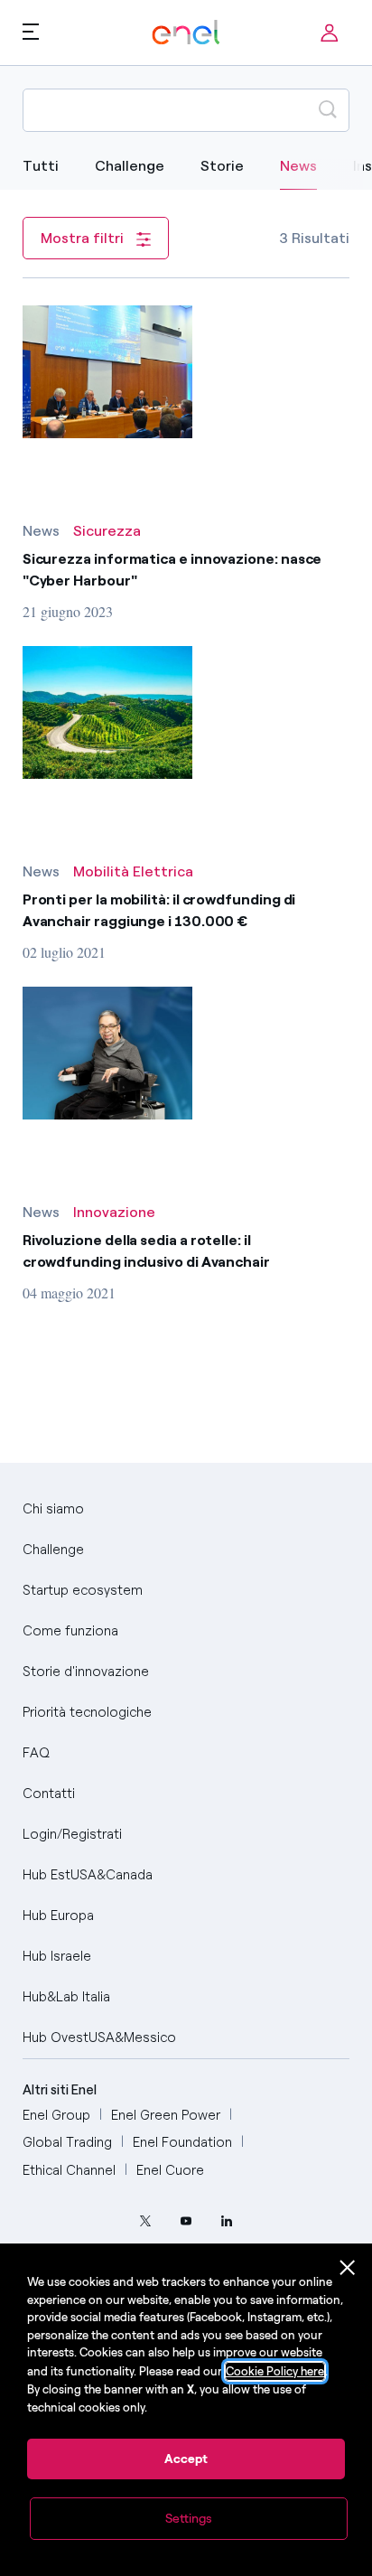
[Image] (107, 372)
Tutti (41, 166)
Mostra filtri (84, 238)
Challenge (130, 166)
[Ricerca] (328, 109)
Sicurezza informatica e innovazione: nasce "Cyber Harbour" (172, 570)
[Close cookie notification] (348, 2268)
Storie (222, 166)
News (298, 165)
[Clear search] (284, 109)
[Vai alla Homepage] (186, 33)
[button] (31, 31)
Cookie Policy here (275, 2371)
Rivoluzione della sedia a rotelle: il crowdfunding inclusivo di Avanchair (146, 1251)
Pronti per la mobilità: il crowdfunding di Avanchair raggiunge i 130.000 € (159, 910)
